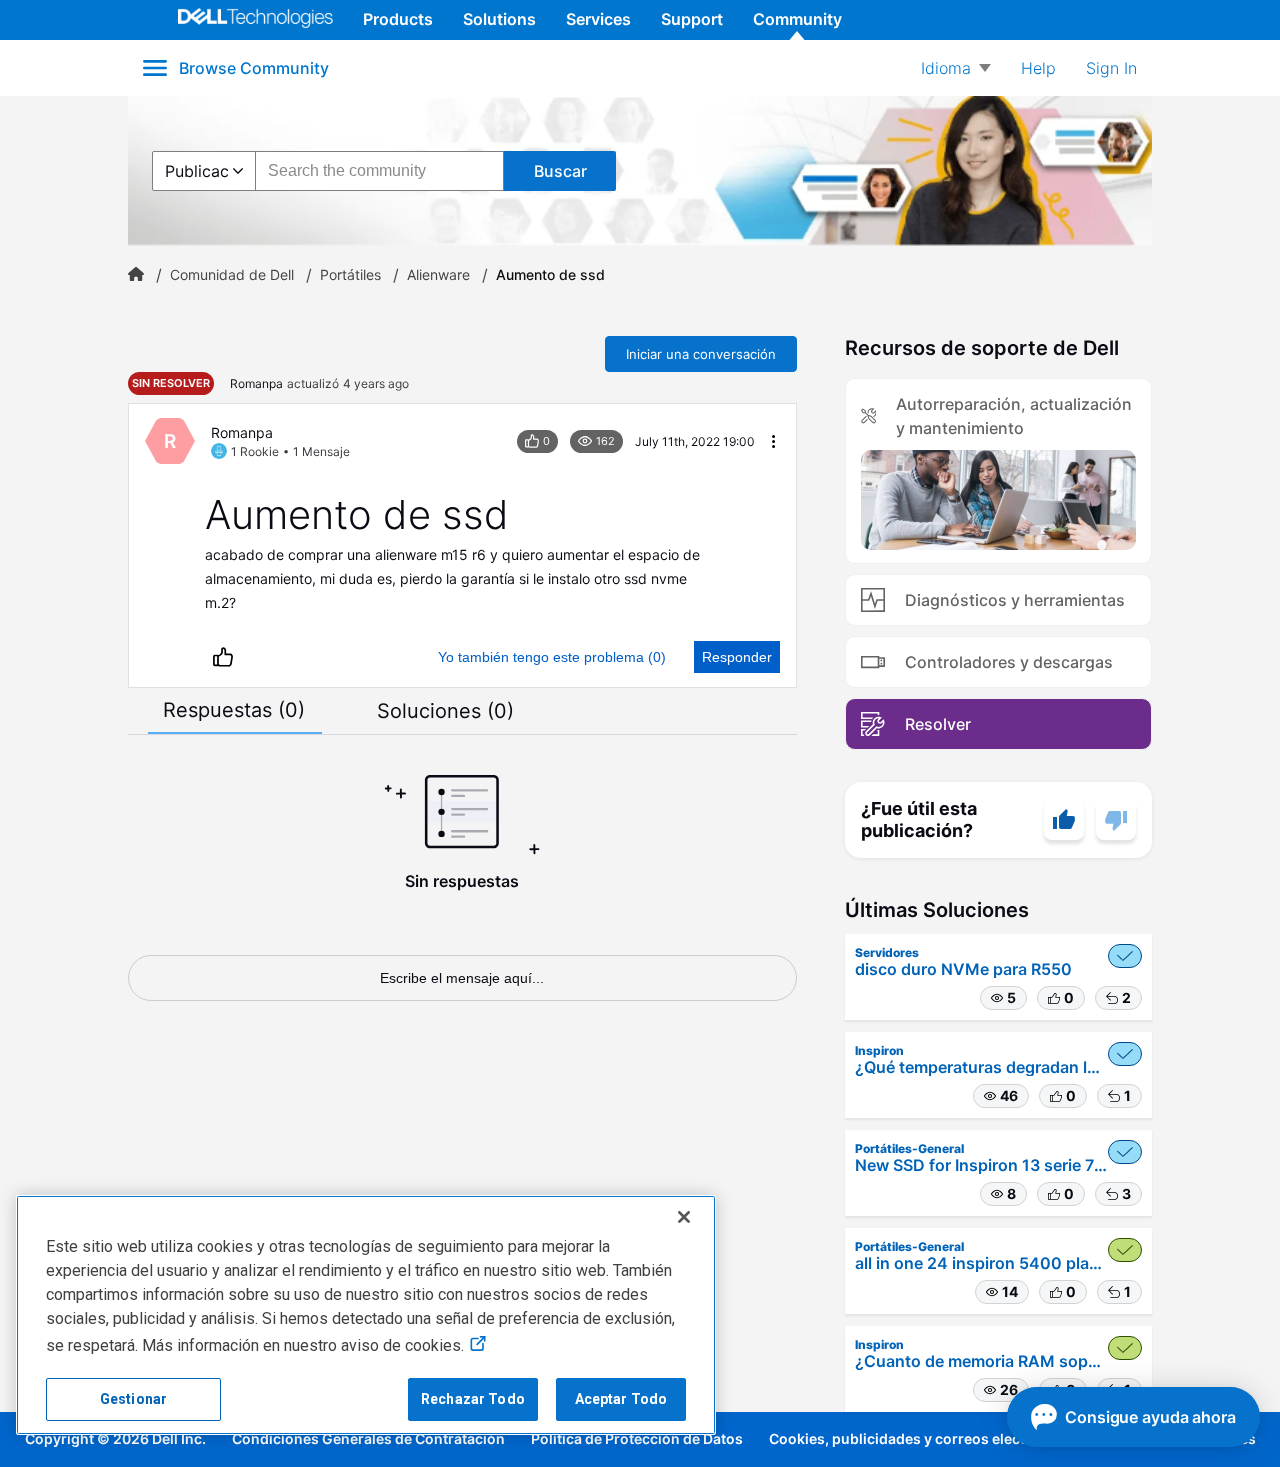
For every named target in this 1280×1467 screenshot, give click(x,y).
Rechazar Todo (473, 1399)
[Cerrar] (684, 1217)
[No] (1116, 820)
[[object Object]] (136, 275)
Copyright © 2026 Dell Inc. (115, 1438)
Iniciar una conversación (701, 354)
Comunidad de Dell (232, 275)
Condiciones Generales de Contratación (368, 1438)
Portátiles (350, 275)
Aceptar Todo (621, 1399)
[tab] (234, 710)
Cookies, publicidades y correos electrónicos (923, 1438)
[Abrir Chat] (1133, 1417)
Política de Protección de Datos (637, 1438)
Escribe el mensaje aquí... (462, 978)
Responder (737, 657)
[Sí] (1064, 820)
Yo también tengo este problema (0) (552, 657)
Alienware (438, 275)
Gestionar (133, 1399)
